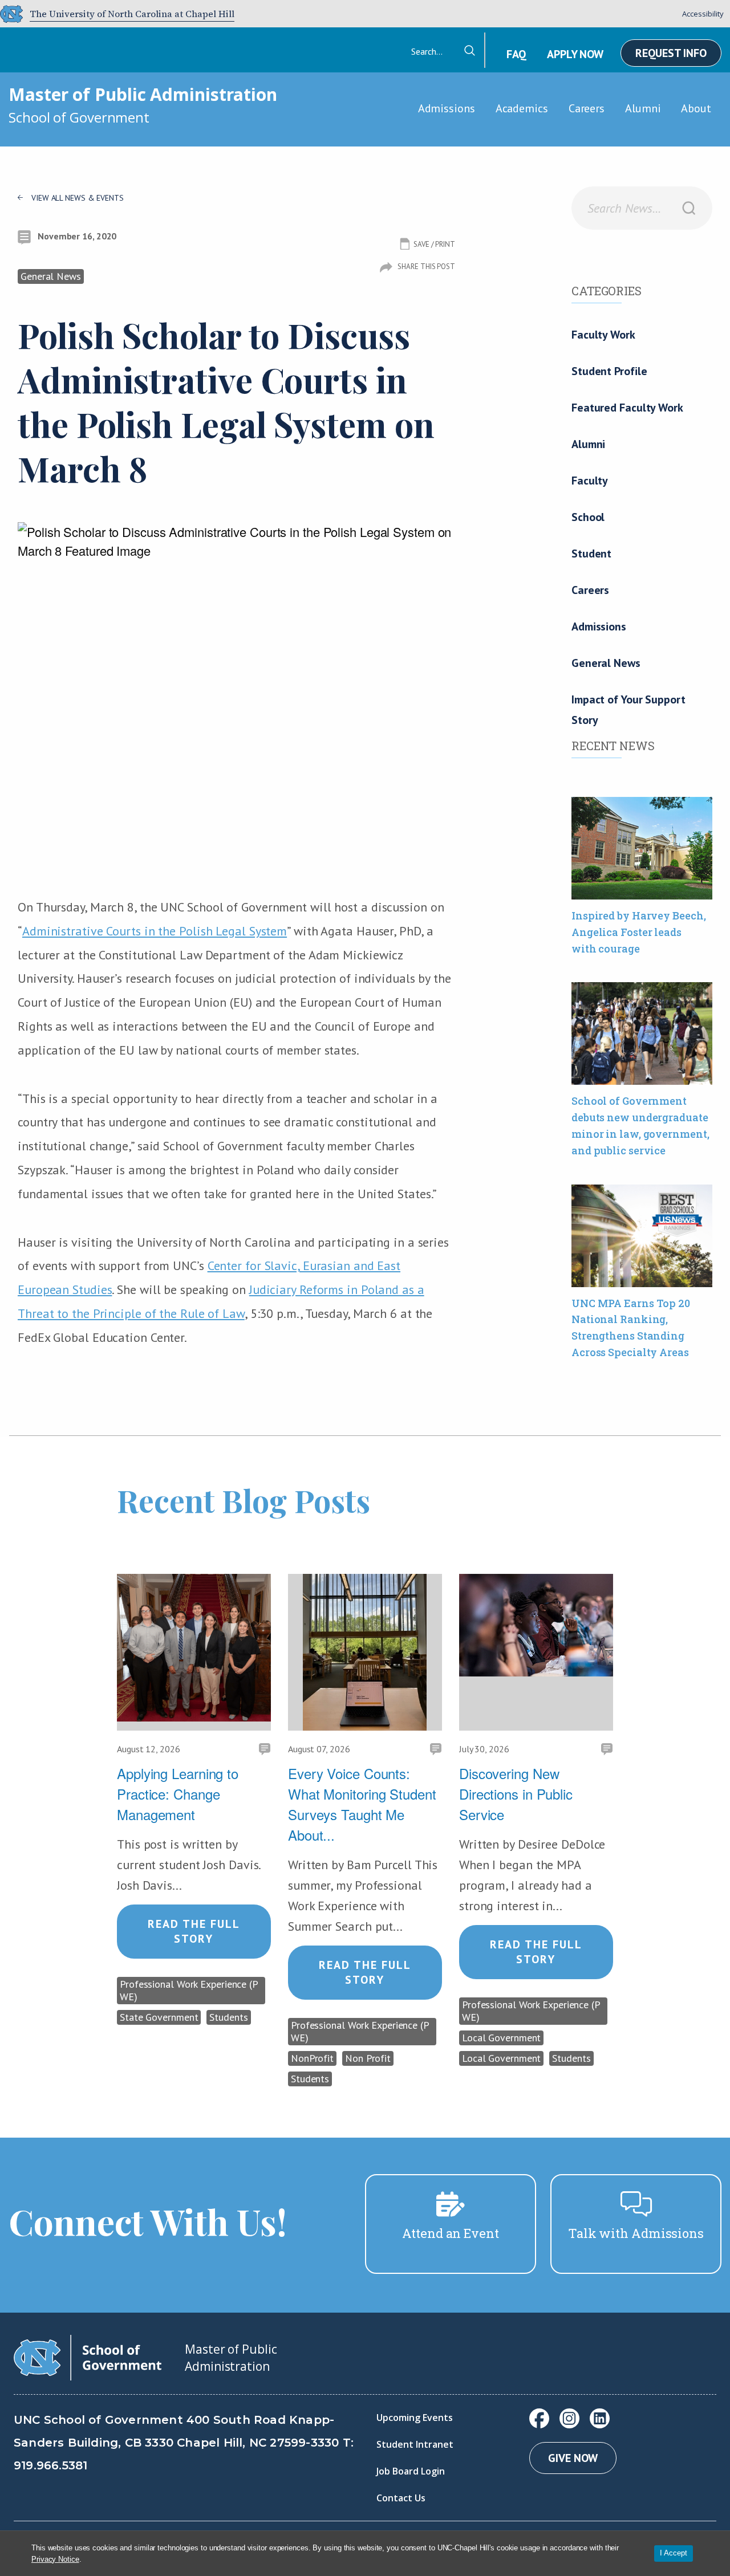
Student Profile (609, 371)
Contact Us (401, 2498)
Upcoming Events (415, 2418)
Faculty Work (603, 335)
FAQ (516, 54)
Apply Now (575, 54)
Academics (522, 108)
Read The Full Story (194, 1931)
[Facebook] (539, 2418)
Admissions (447, 108)
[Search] (689, 208)
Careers (587, 108)
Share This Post (426, 266)
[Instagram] (569, 2418)
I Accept (674, 2553)
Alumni (643, 108)
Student (591, 554)
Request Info (671, 53)
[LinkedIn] (600, 2418)
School (588, 517)
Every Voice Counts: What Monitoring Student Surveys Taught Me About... (362, 1804)
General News (606, 663)
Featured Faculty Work (627, 408)
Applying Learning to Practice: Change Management (178, 1794)
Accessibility (703, 14)
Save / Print (434, 244)
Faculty (590, 481)
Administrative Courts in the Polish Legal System (155, 931)
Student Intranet (415, 2444)
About (696, 108)
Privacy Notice (55, 2559)
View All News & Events (78, 198)
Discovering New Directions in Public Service (516, 1794)
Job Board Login (411, 2471)
